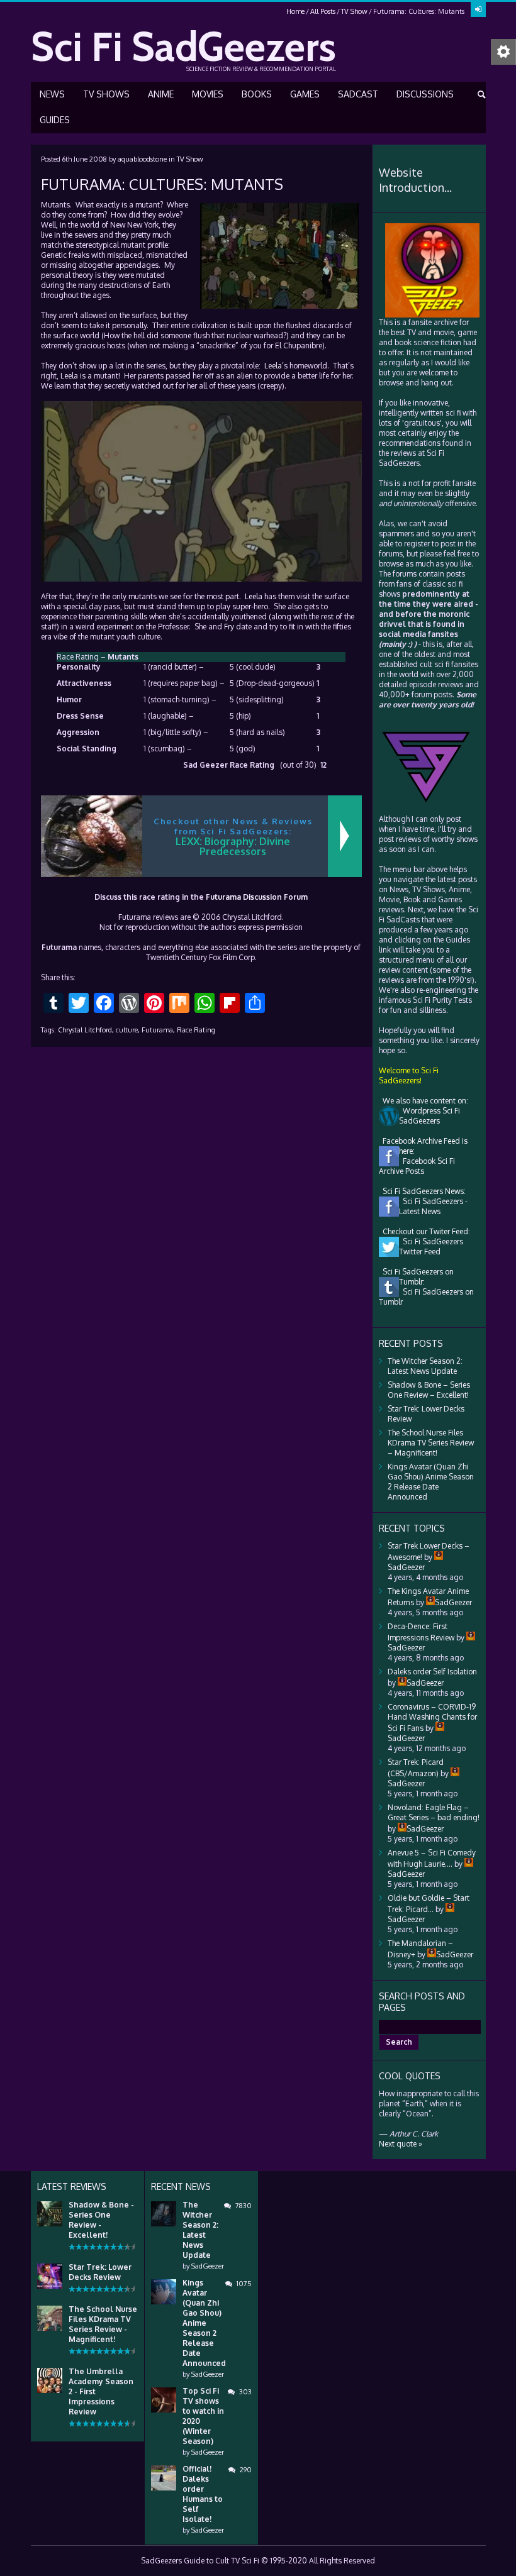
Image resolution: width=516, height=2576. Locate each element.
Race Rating (196, 1030)
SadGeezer (208, 2266)
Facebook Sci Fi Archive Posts (417, 1166)
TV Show (354, 11)
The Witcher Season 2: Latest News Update (425, 1366)
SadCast (358, 94)
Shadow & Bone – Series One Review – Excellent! (429, 1390)
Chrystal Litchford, (86, 1030)
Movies (208, 94)
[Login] (478, 9)
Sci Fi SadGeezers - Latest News (433, 1206)
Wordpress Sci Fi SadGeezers (429, 1116)
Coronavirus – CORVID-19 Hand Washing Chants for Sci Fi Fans (432, 1717)
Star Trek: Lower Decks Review (100, 2272)
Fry (229, 627)
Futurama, (158, 1030)
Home (295, 11)
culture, (128, 1030)
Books (257, 94)
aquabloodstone (142, 159)
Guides (55, 120)
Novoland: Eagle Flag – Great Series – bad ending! (434, 1812)
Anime (161, 94)
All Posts (323, 11)
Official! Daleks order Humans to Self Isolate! (203, 2494)
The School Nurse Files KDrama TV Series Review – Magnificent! (431, 1443)
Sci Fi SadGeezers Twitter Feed (431, 1247)
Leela (273, 366)
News (52, 94)
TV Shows (106, 94)
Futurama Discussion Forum (257, 897)
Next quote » (401, 2144)
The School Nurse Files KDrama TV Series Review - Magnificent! (103, 2324)
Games (305, 94)
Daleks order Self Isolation (432, 1672)
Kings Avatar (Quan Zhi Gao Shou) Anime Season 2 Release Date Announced (431, 1482)
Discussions (425, 94)
